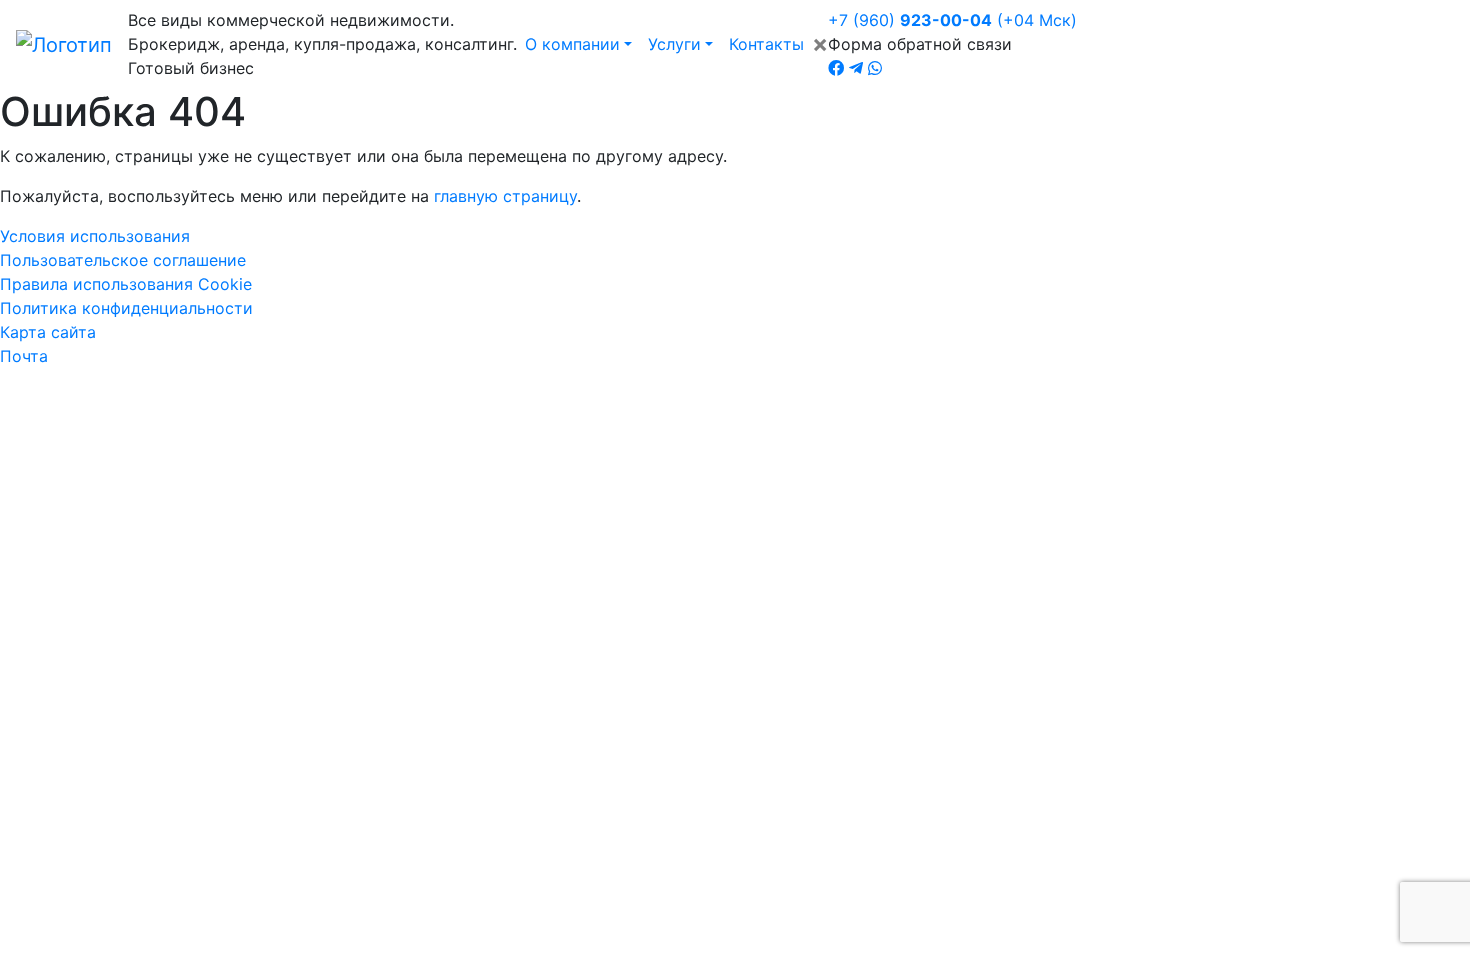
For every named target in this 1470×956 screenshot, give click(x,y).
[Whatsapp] (875, 68)
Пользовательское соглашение (123, 260)
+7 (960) (952, 20)
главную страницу (505, 196)
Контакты (766, 44)
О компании (572, 44)
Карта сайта (48, 332)
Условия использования (95, 236)
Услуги (674, 44)
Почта (24, 356)
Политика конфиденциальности (126, 308)
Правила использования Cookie (126, 284)
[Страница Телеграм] (856, 68)
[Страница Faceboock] (836, 68)
